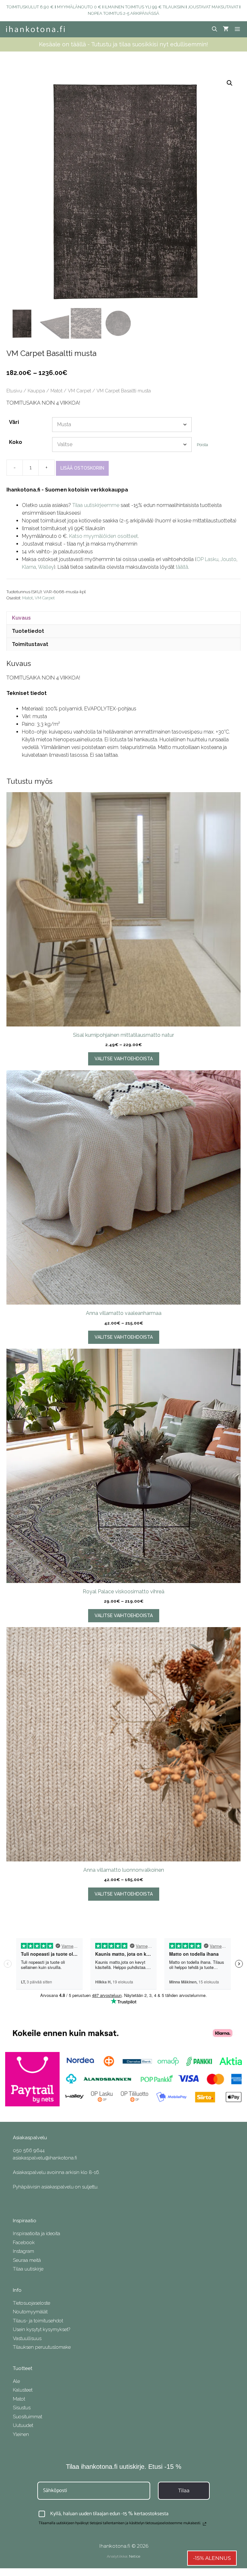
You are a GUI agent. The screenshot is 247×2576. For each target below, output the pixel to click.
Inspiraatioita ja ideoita (37, 2234)
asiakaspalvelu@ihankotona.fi (45, 2158)
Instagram (23, 2251)
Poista (202, 445)
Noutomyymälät (30, 2312)
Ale (16, 2381)
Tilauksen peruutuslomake (42, 2347)
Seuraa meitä (27, 2260)
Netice (135, 2556)
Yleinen (21, 2434)
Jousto (229, 559)
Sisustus (22, 2408)
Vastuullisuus (27, 2338)
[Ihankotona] (35, 29)
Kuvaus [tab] (21, 618)
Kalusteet (23, 2390)
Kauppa (36, 391)
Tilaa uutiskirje (28, 2269)
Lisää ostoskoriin (82, 468)
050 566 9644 (29, 2150)
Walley (46, 567)
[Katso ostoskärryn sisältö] (226, 29)
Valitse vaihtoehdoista (124, 1059)
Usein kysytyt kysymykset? (41, 2329)
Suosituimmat (27, 2417)
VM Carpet (79, 391)
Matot (56, 391)
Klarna (29, 567)
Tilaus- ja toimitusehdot (38, 2321)
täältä (182, 567)
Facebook (24, 2243)
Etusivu (14, 391)
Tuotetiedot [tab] (28, 631)
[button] (230, 83)
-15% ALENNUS (212, 2558)
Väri (14, 422)
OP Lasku (207, 559)
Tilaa (184, 2491)
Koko (16, 442)
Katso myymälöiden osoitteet (104, 536)
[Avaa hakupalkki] (215, 29)
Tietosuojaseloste (32, 2303)
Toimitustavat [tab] (30, 644)
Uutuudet (23, 2425)
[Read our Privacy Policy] (205, 2524)
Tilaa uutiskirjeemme (96, 505)
